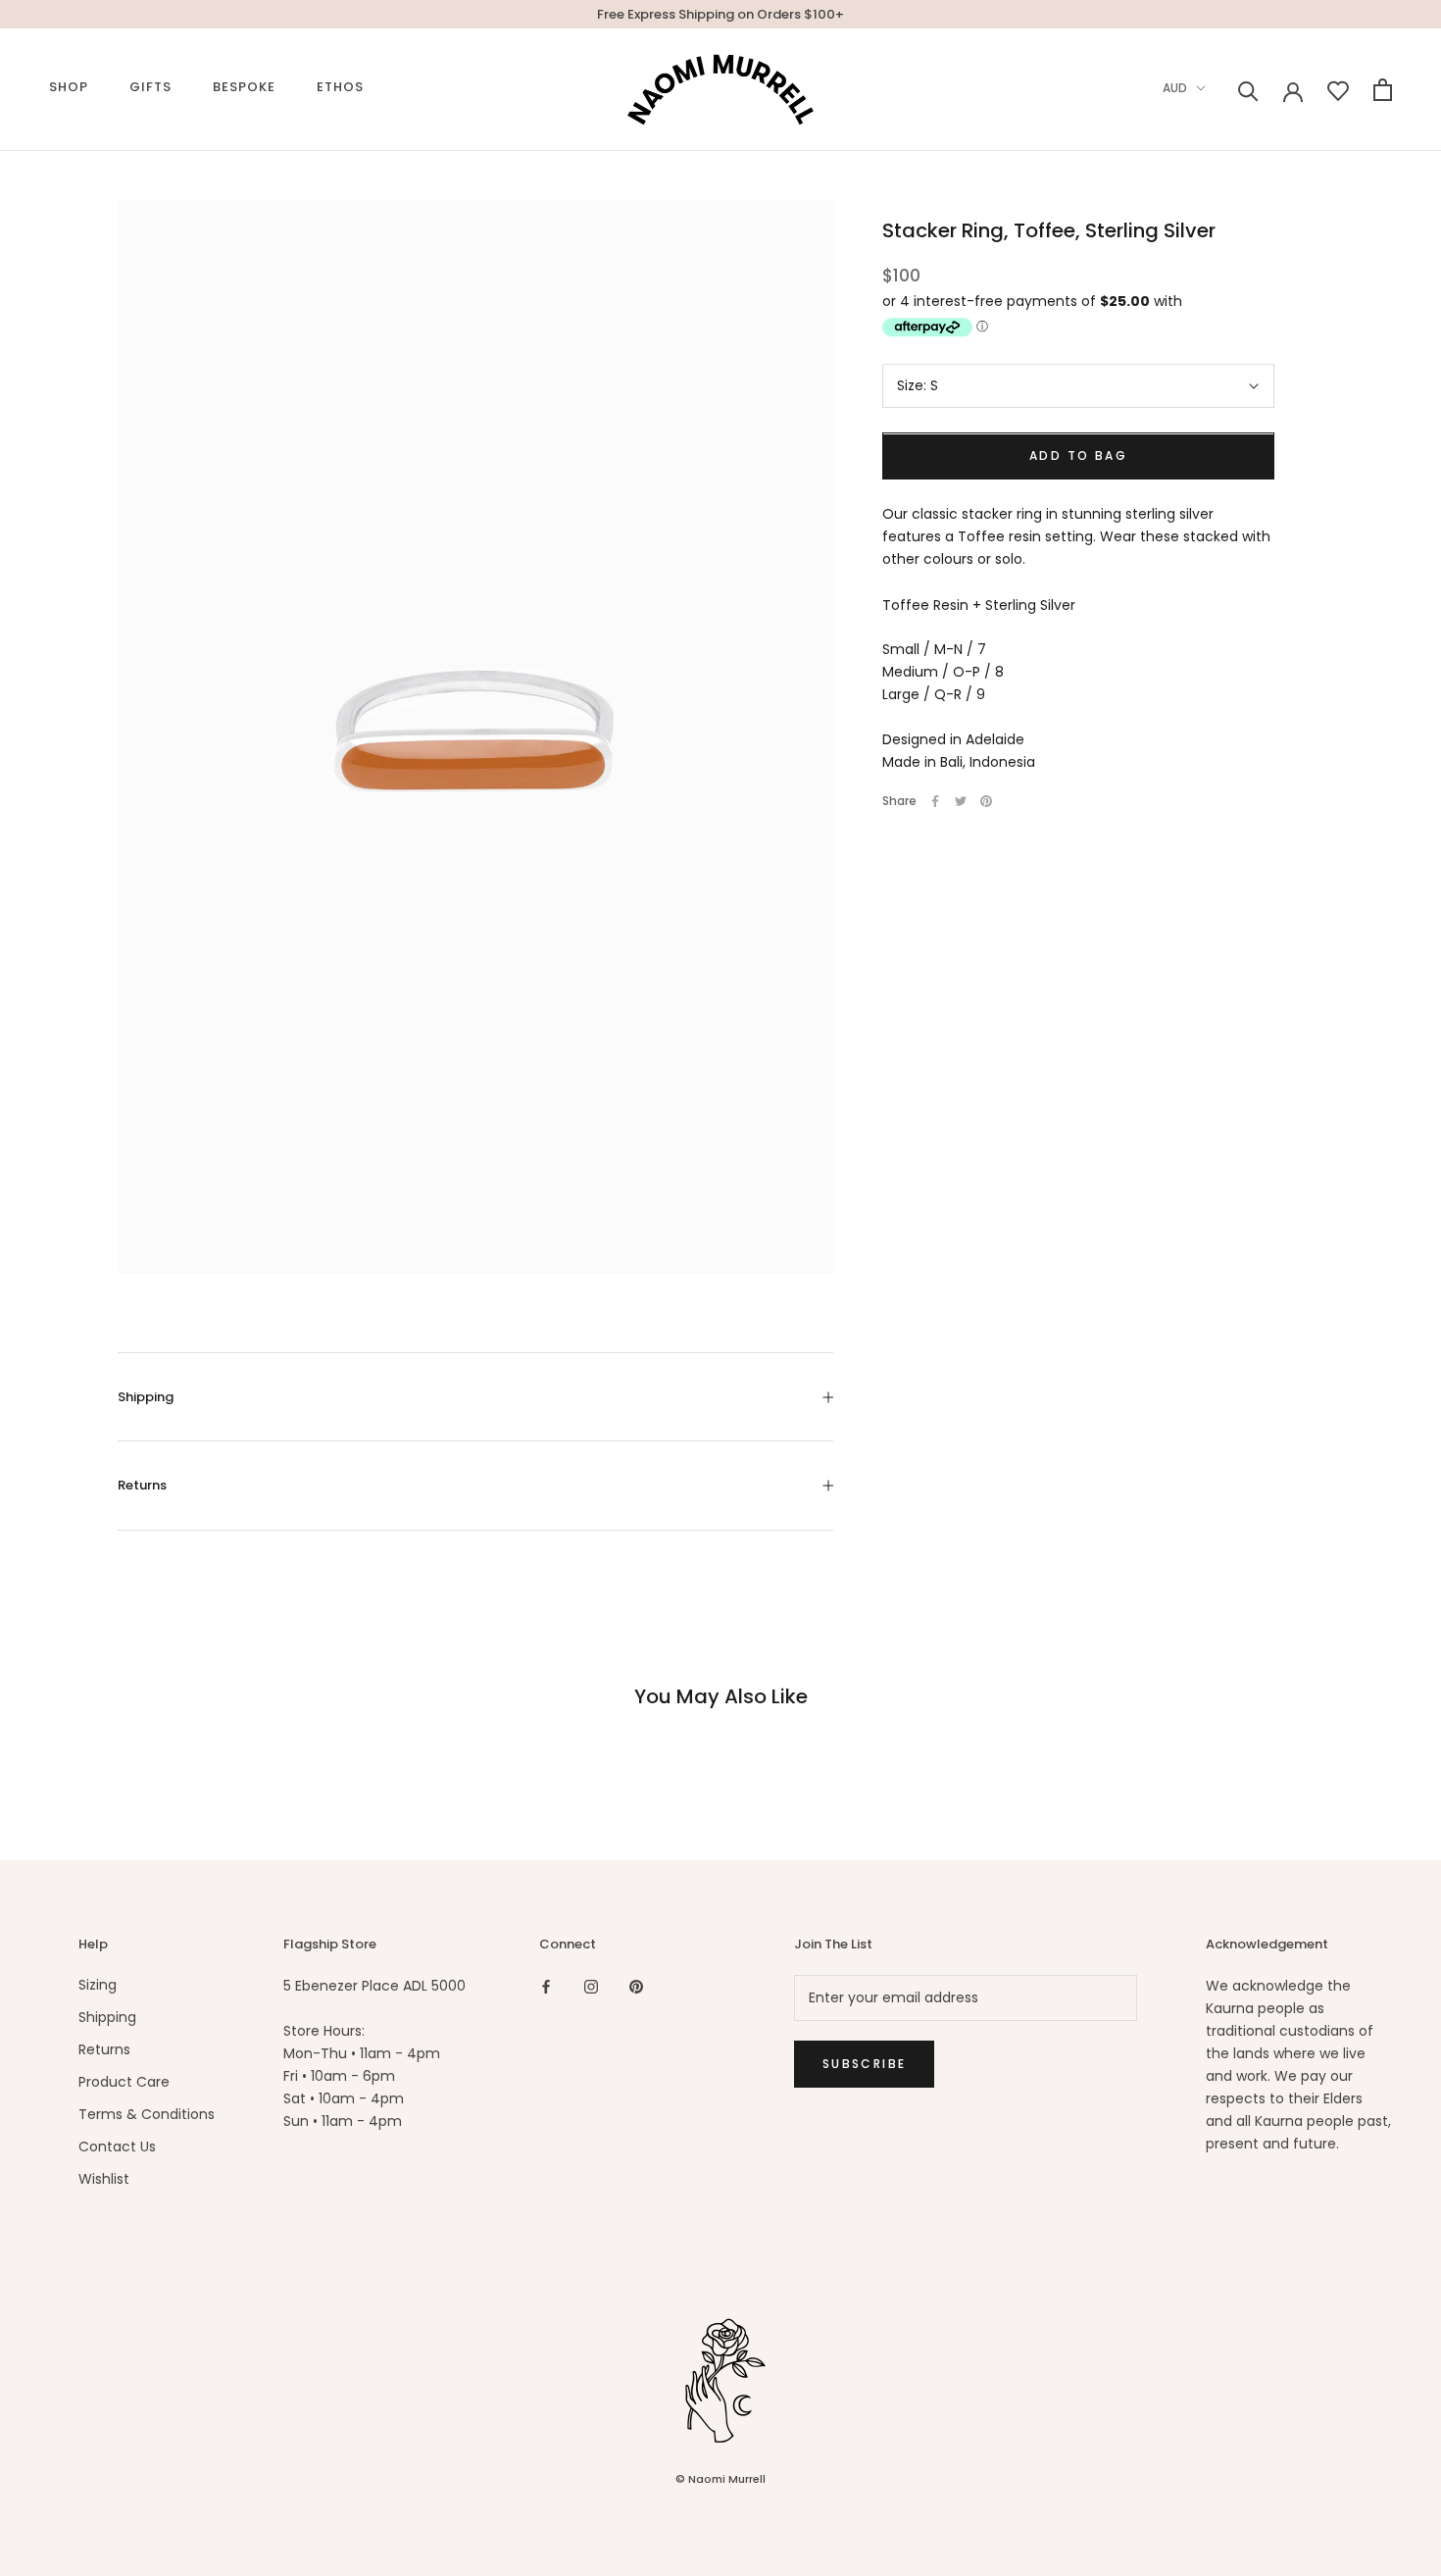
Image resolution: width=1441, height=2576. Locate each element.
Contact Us (117, 2147)
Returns (142, 1485)
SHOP (69, 87)
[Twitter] (961, 801)
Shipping (146, 1397)
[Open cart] (1383, 90)
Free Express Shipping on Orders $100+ (720, 14)
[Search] (1248, 90)
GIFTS (150, 87)
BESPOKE (244, 87)
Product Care (124, 2082)
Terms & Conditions (147, 2114)
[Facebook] (935, 801)
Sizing (98, 1985)
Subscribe (865, 2064)
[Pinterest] (986, 801)
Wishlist (104, 2179)
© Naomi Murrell (720, 2479)
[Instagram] (591, 1986)
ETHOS (340, 87)
